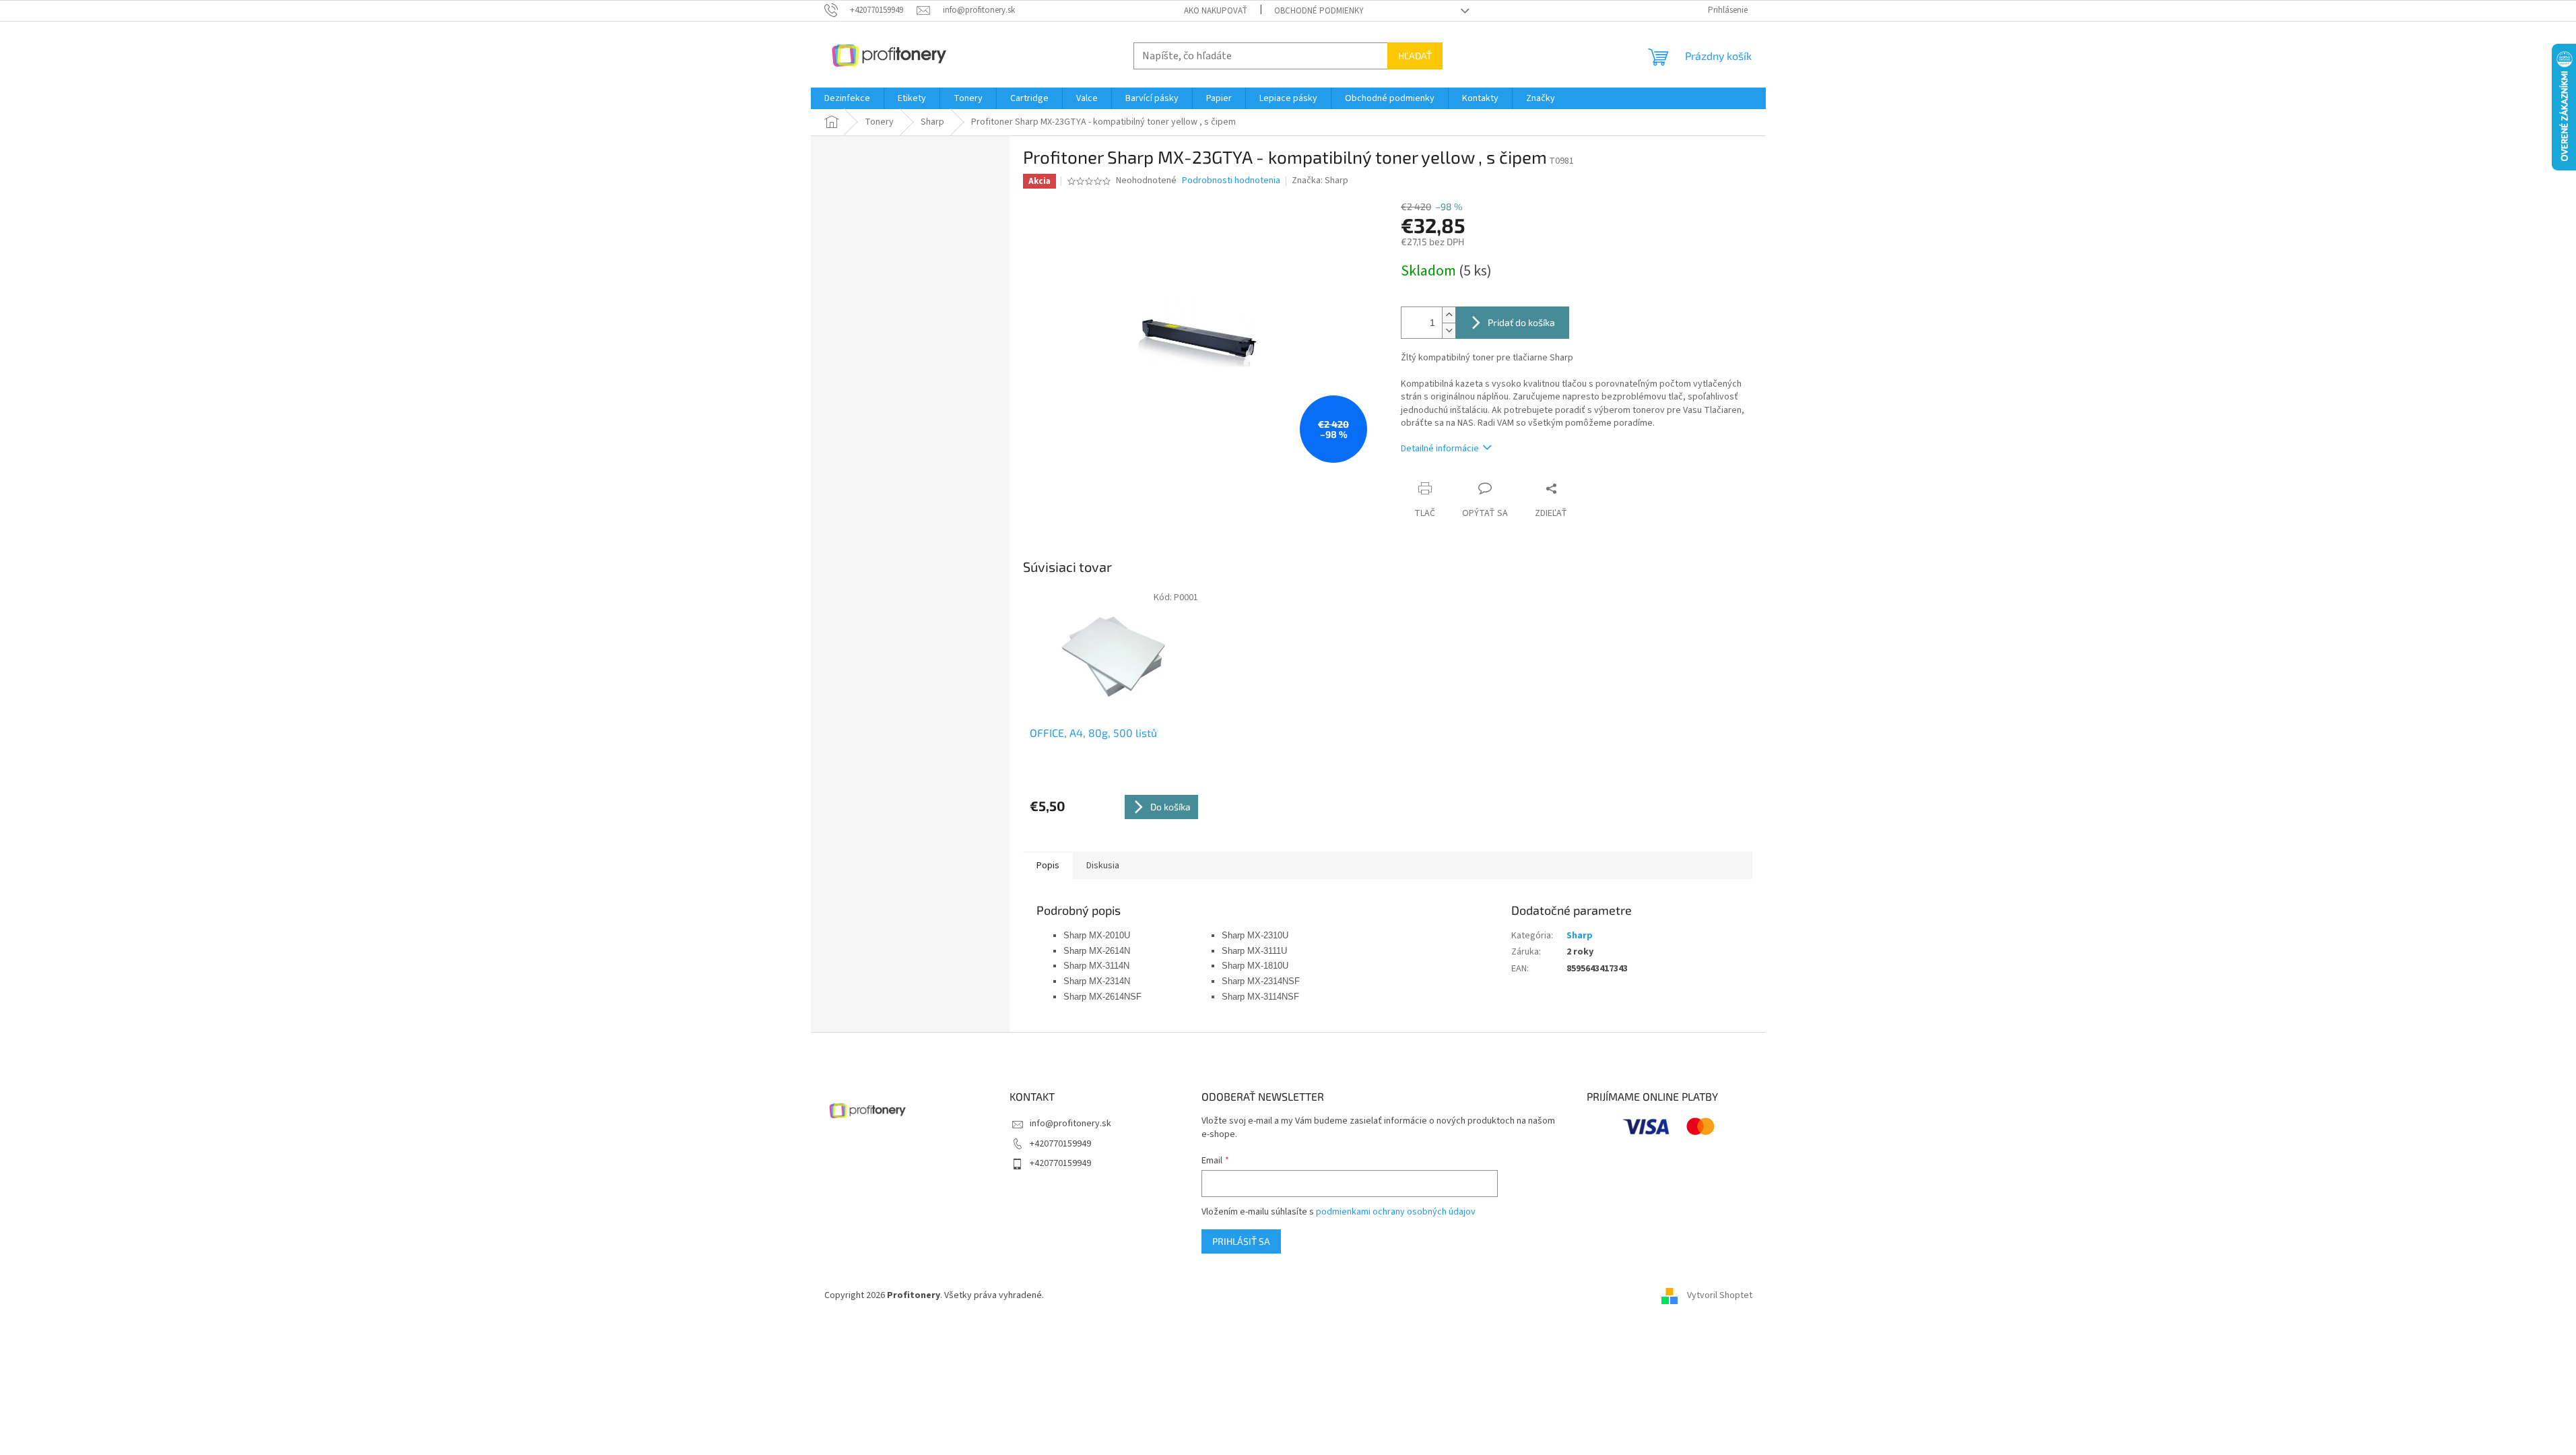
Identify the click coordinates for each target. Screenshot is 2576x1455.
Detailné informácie (1440, 449)
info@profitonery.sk (1070, 1124)
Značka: (1320, 181)
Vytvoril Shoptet (1720, 1295)
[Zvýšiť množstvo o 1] (1449, 315)
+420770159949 (1060, 1144)
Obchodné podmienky (1319, 11)
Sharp (1580, 936)
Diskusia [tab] (1103, 866)
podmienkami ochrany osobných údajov (1396, 1212)
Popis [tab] (1048, 866)
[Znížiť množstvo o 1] (1449, 330)
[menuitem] (847, 98)
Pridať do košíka (1521, 322)
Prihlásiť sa (1241, 1241)
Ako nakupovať (1216, 11)
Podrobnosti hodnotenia (1231, 181)
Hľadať (1415, 56)
